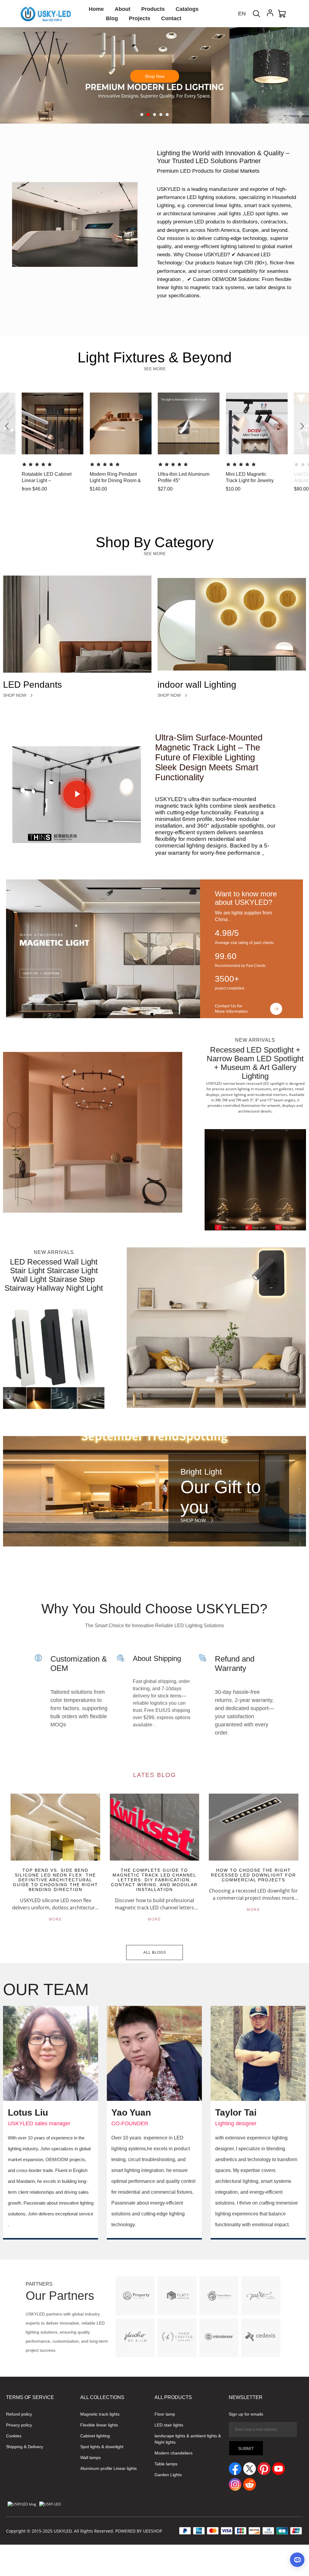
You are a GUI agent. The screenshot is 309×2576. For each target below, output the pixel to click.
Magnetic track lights (100, 2414)
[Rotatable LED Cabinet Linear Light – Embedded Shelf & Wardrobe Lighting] (79, 489)
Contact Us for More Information (231, 1009)
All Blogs (155, 1953)
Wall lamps (91, 2458)
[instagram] (235, 2484)
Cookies (14, 2436)
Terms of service (30, 2397)
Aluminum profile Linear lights (108, 2468)
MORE (56, 1919)
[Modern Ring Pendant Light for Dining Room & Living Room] (147, 489)
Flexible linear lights (155, 46)
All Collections (102, 2397)
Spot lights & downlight (102, 2447)
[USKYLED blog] (22, 2504)
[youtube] (279, 2469)
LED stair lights (169, 2425)
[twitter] (250, 2469)
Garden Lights (168, 2475)
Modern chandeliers (174, 2453)
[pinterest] (264, 2469)
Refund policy (19, 2414)
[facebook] (235, 2469)
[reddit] (250, 2484)
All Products (173, 2397)
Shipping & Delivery (25, 2447)
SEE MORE (155, 369)
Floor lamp (165, 2414)
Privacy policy (19, 2425)
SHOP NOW (15, 695)
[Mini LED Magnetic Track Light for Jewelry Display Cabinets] (283, 489)
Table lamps (166, 2464)
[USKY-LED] (50, 2504)
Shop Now (155, 96)
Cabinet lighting (95, 2436)
